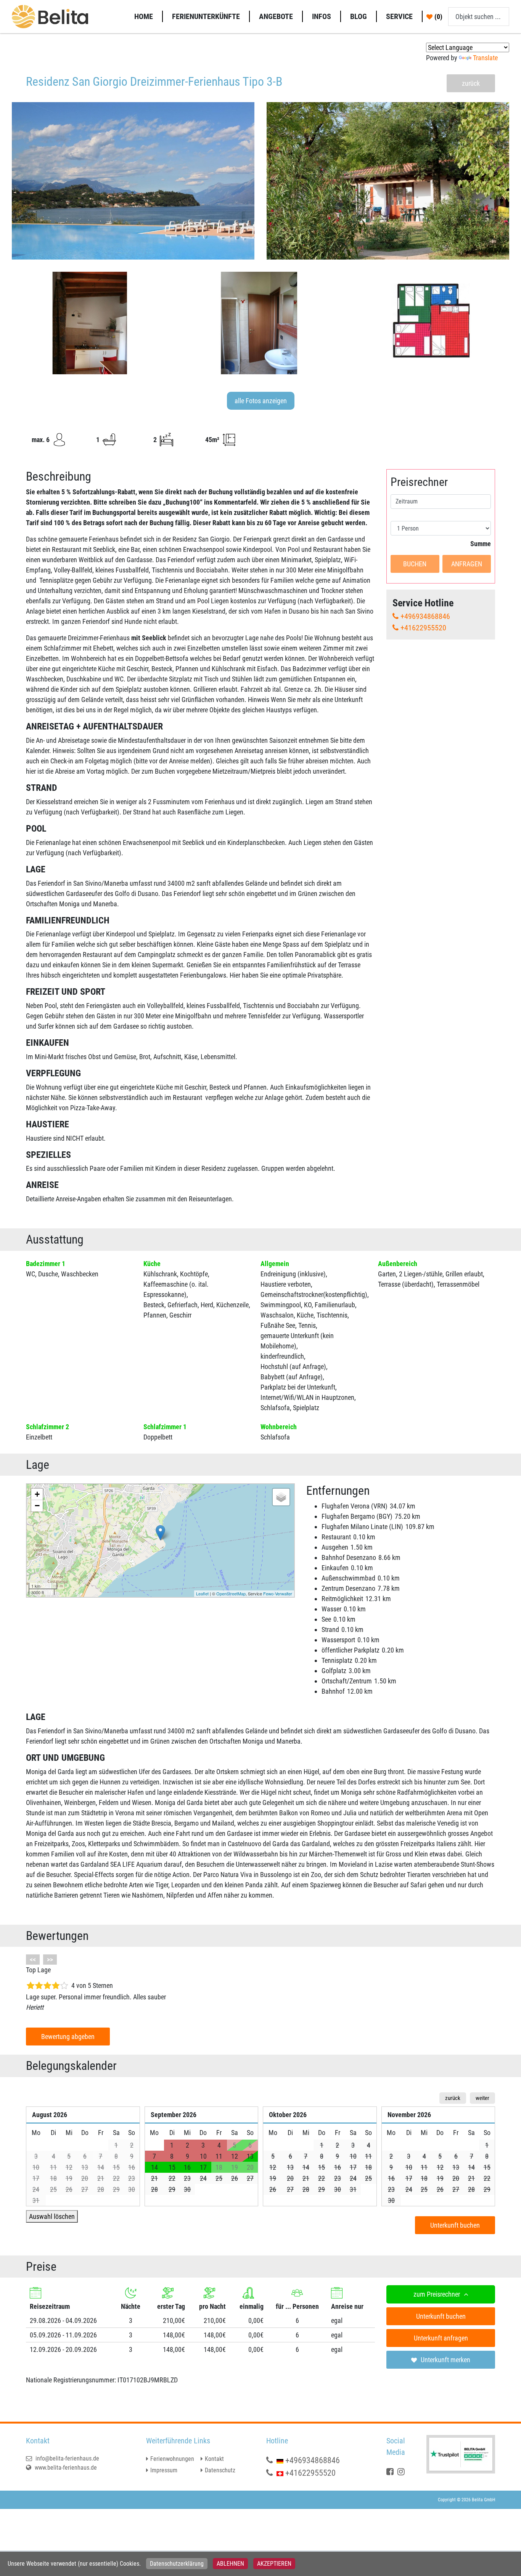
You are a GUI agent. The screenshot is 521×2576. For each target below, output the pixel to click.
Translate (485, 58)
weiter (482, 2098)
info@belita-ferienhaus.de (67, 2458)
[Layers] (281, 1497)
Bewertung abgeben (68, 2037)
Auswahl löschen (52, 2216)
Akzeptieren (274, 2564)
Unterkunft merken (445, 2360)
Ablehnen (230, 2564)
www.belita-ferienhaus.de (65, 2468)
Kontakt (214, 2459)
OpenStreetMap (231, 1593)
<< (33, 1960)
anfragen (467, 564)
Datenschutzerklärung (177, 2564)
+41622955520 (423, 628)
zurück (471, 83)
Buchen (415, 564)
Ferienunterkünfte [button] (206, 16)
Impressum (164, 2470)
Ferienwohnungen (172, 2459)
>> (50, 1960)
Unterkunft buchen (455, 2225)
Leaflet (202, 1593)
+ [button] (37, 1494)
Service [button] (399, 16)
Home (144, 16)
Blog (359, 16)
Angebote (276, 16)
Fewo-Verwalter (278, 1593)
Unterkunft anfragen (441, 2338)
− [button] (37, 1506)
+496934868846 (425, 616)
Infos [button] (322, 16)
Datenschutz (220, 2470)
